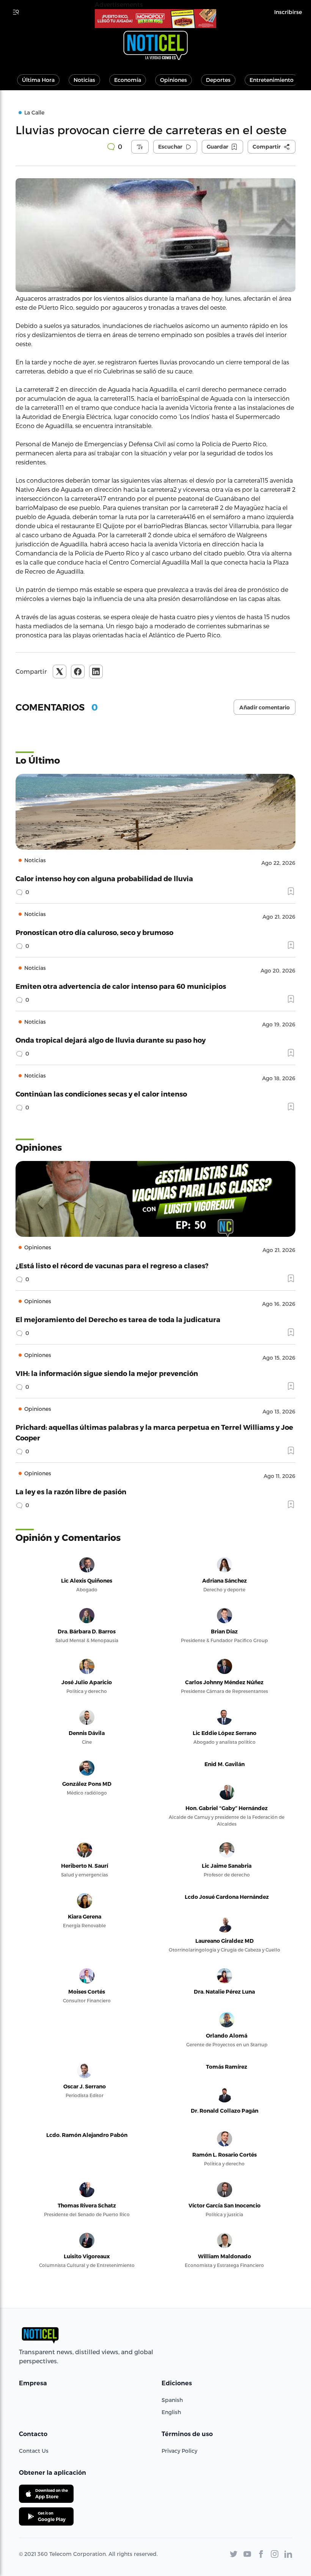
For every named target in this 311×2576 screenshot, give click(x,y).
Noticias (84, 80)
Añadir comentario (265, 708)
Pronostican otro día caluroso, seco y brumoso (94, 932)
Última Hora (38, 80)
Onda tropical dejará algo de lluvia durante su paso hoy (111, 1040)
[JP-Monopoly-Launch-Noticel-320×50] (155, 19)
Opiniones (174, 80)
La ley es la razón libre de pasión (71, 1491)
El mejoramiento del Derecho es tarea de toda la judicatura (118, 1319)
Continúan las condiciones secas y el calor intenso (101, 1094)
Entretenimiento (272, 80)
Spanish (172, 2400)
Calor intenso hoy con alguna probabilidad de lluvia (104, 878)
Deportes (218, 80)
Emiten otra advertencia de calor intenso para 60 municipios (121, 986)
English (171, 2412)
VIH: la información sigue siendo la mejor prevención (107, 1373)
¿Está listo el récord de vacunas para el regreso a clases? (112, 1265)
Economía (128, 80)
